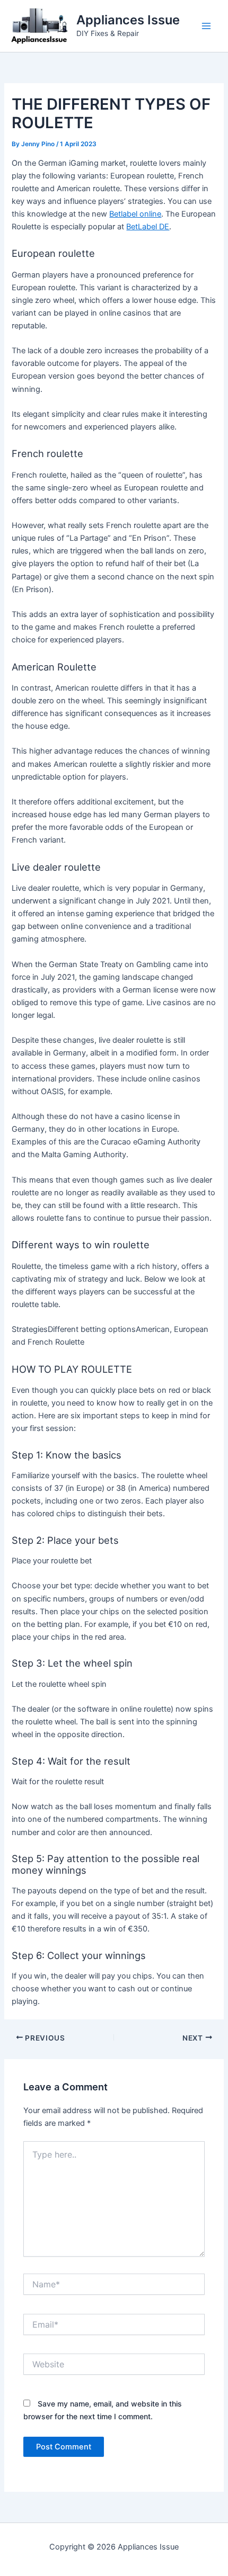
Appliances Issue (128, 20)
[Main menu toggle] (206, 26)
